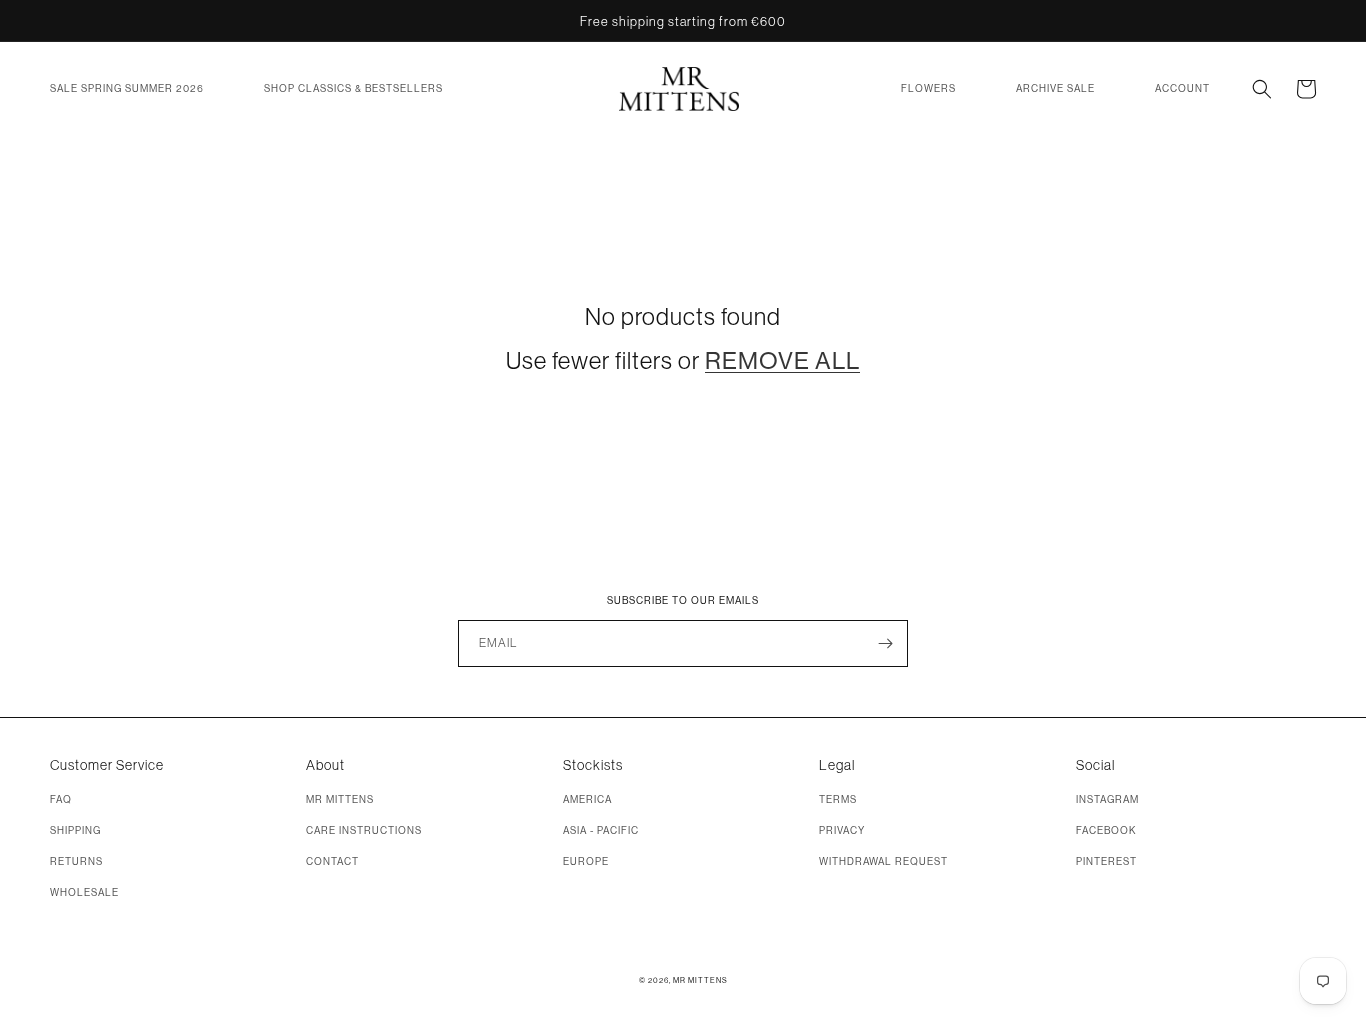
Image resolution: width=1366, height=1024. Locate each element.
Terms (838, 799)
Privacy (842, 830)
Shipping (75, 830)
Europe (586, 861)
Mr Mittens (340, 799)
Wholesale (84, 892)
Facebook (1106, 830)
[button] (127, 88)
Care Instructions (364, 830)
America (587, 799)
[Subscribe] (885, 643)
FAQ (61, 799)
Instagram (1107, 799)
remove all (782, 360)
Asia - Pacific (601, 830)
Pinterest (1106, 861)
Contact (332, 861)
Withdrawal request (883, 861)
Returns (76, 861)
